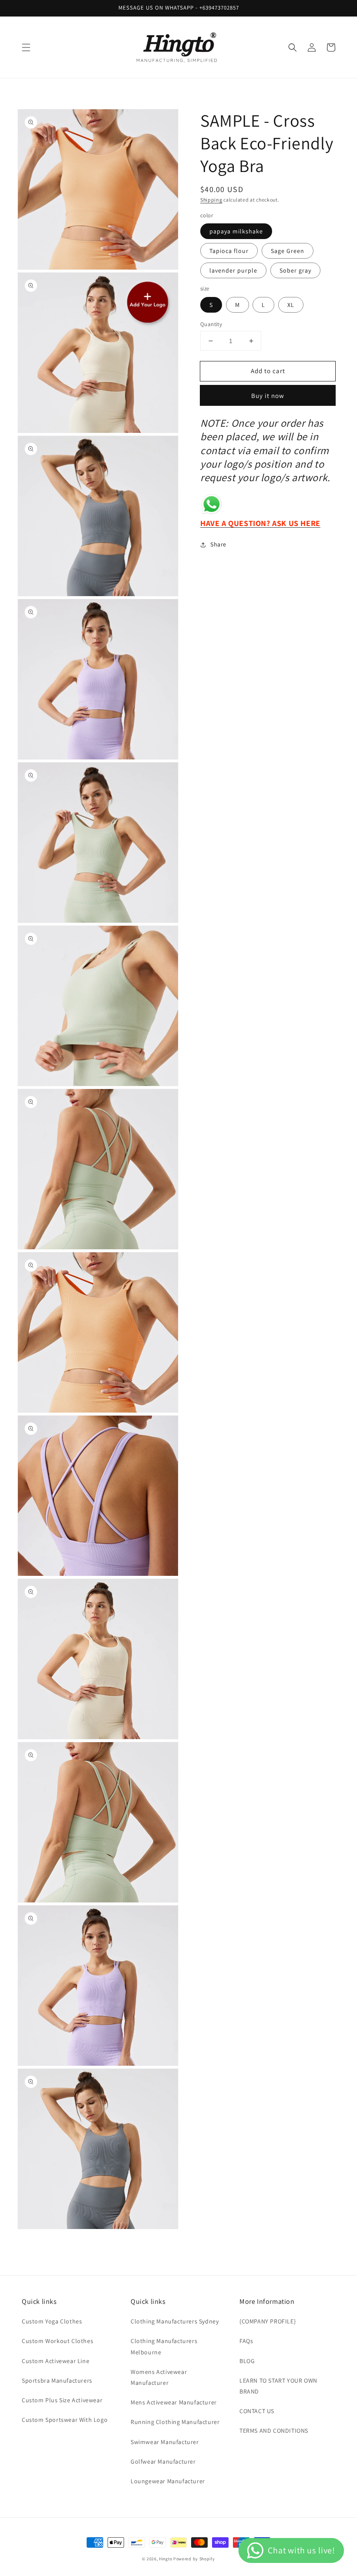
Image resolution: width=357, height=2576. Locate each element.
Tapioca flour (229, 251)
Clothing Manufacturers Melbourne (164, 2346)
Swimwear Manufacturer (165, 2442)
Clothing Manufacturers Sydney (175, 2321)
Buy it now (268, 396)
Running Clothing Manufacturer (175, 2422)
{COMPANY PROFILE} (268, 2321)
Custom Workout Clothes (57, 2341)
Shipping (211, 200)
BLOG (247, 2361)
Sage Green (288, 251)
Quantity (211, 324)
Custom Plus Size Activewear (62, 2400)
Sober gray (295, 270)
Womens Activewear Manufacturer (159, 2377)
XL (291, 305)
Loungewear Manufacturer (168, 2481)
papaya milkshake (236, 231)
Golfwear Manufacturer (163, 2461)
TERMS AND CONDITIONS (274, 2431)
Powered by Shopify (194, 2559)
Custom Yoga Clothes (52, 2321)
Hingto (166, 2559)
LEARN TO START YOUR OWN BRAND (278, 2386)
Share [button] (218, 544)
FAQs (246, 2341)
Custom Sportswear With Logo (65, 2420)
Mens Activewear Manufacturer (174, 2402)
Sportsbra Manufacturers (57, 2380)
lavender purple (233, 270)
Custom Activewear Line (56, 2361)
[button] (26, 47)
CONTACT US (257, 2411)
